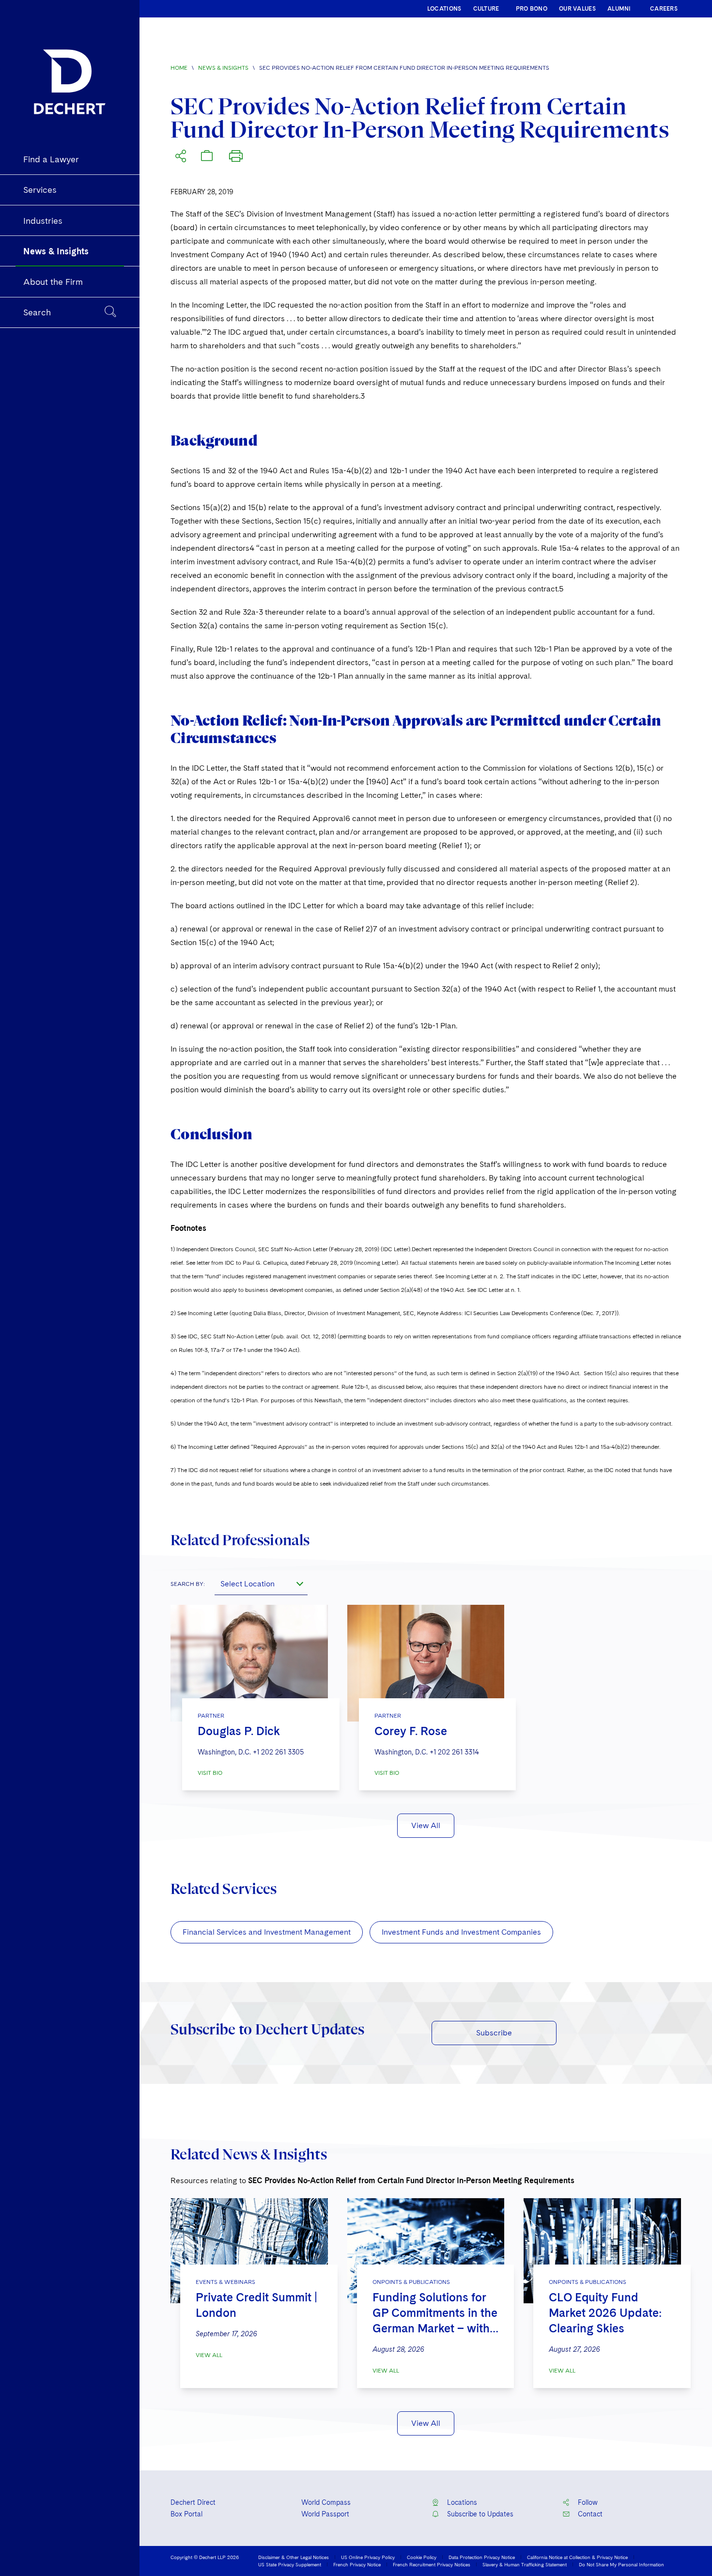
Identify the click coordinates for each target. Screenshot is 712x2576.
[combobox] (261, 1583)
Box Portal (186, 2514)
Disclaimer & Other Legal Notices (294, 2557)
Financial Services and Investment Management (267, 1932)
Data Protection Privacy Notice (482, 2557)
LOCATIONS (444, 9)
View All (426, 1825)
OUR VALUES (577, 9)
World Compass (326, 2502)
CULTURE (486, 9)
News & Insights (223, 68)
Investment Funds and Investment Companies (461, 1932)
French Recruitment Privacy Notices (432, 2564)
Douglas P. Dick (239, 1731)
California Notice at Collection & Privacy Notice (577, 2557)
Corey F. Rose (411, 1731)
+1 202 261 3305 (278, 1752)
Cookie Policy (422, 2557)
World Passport (325, 2514)
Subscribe (494, 2033)
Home (179, 68)
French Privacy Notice (357, 2564)
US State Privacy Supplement (290, 2564)
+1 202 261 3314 (454, 1752)
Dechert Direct (193, 2502)
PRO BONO (532, 9)
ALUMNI (619, 9)
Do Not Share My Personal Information (621, 2564)
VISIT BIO (210, 1773)
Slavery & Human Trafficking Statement (525, 2564)
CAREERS (664, 9)
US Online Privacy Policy (368, 2557)
